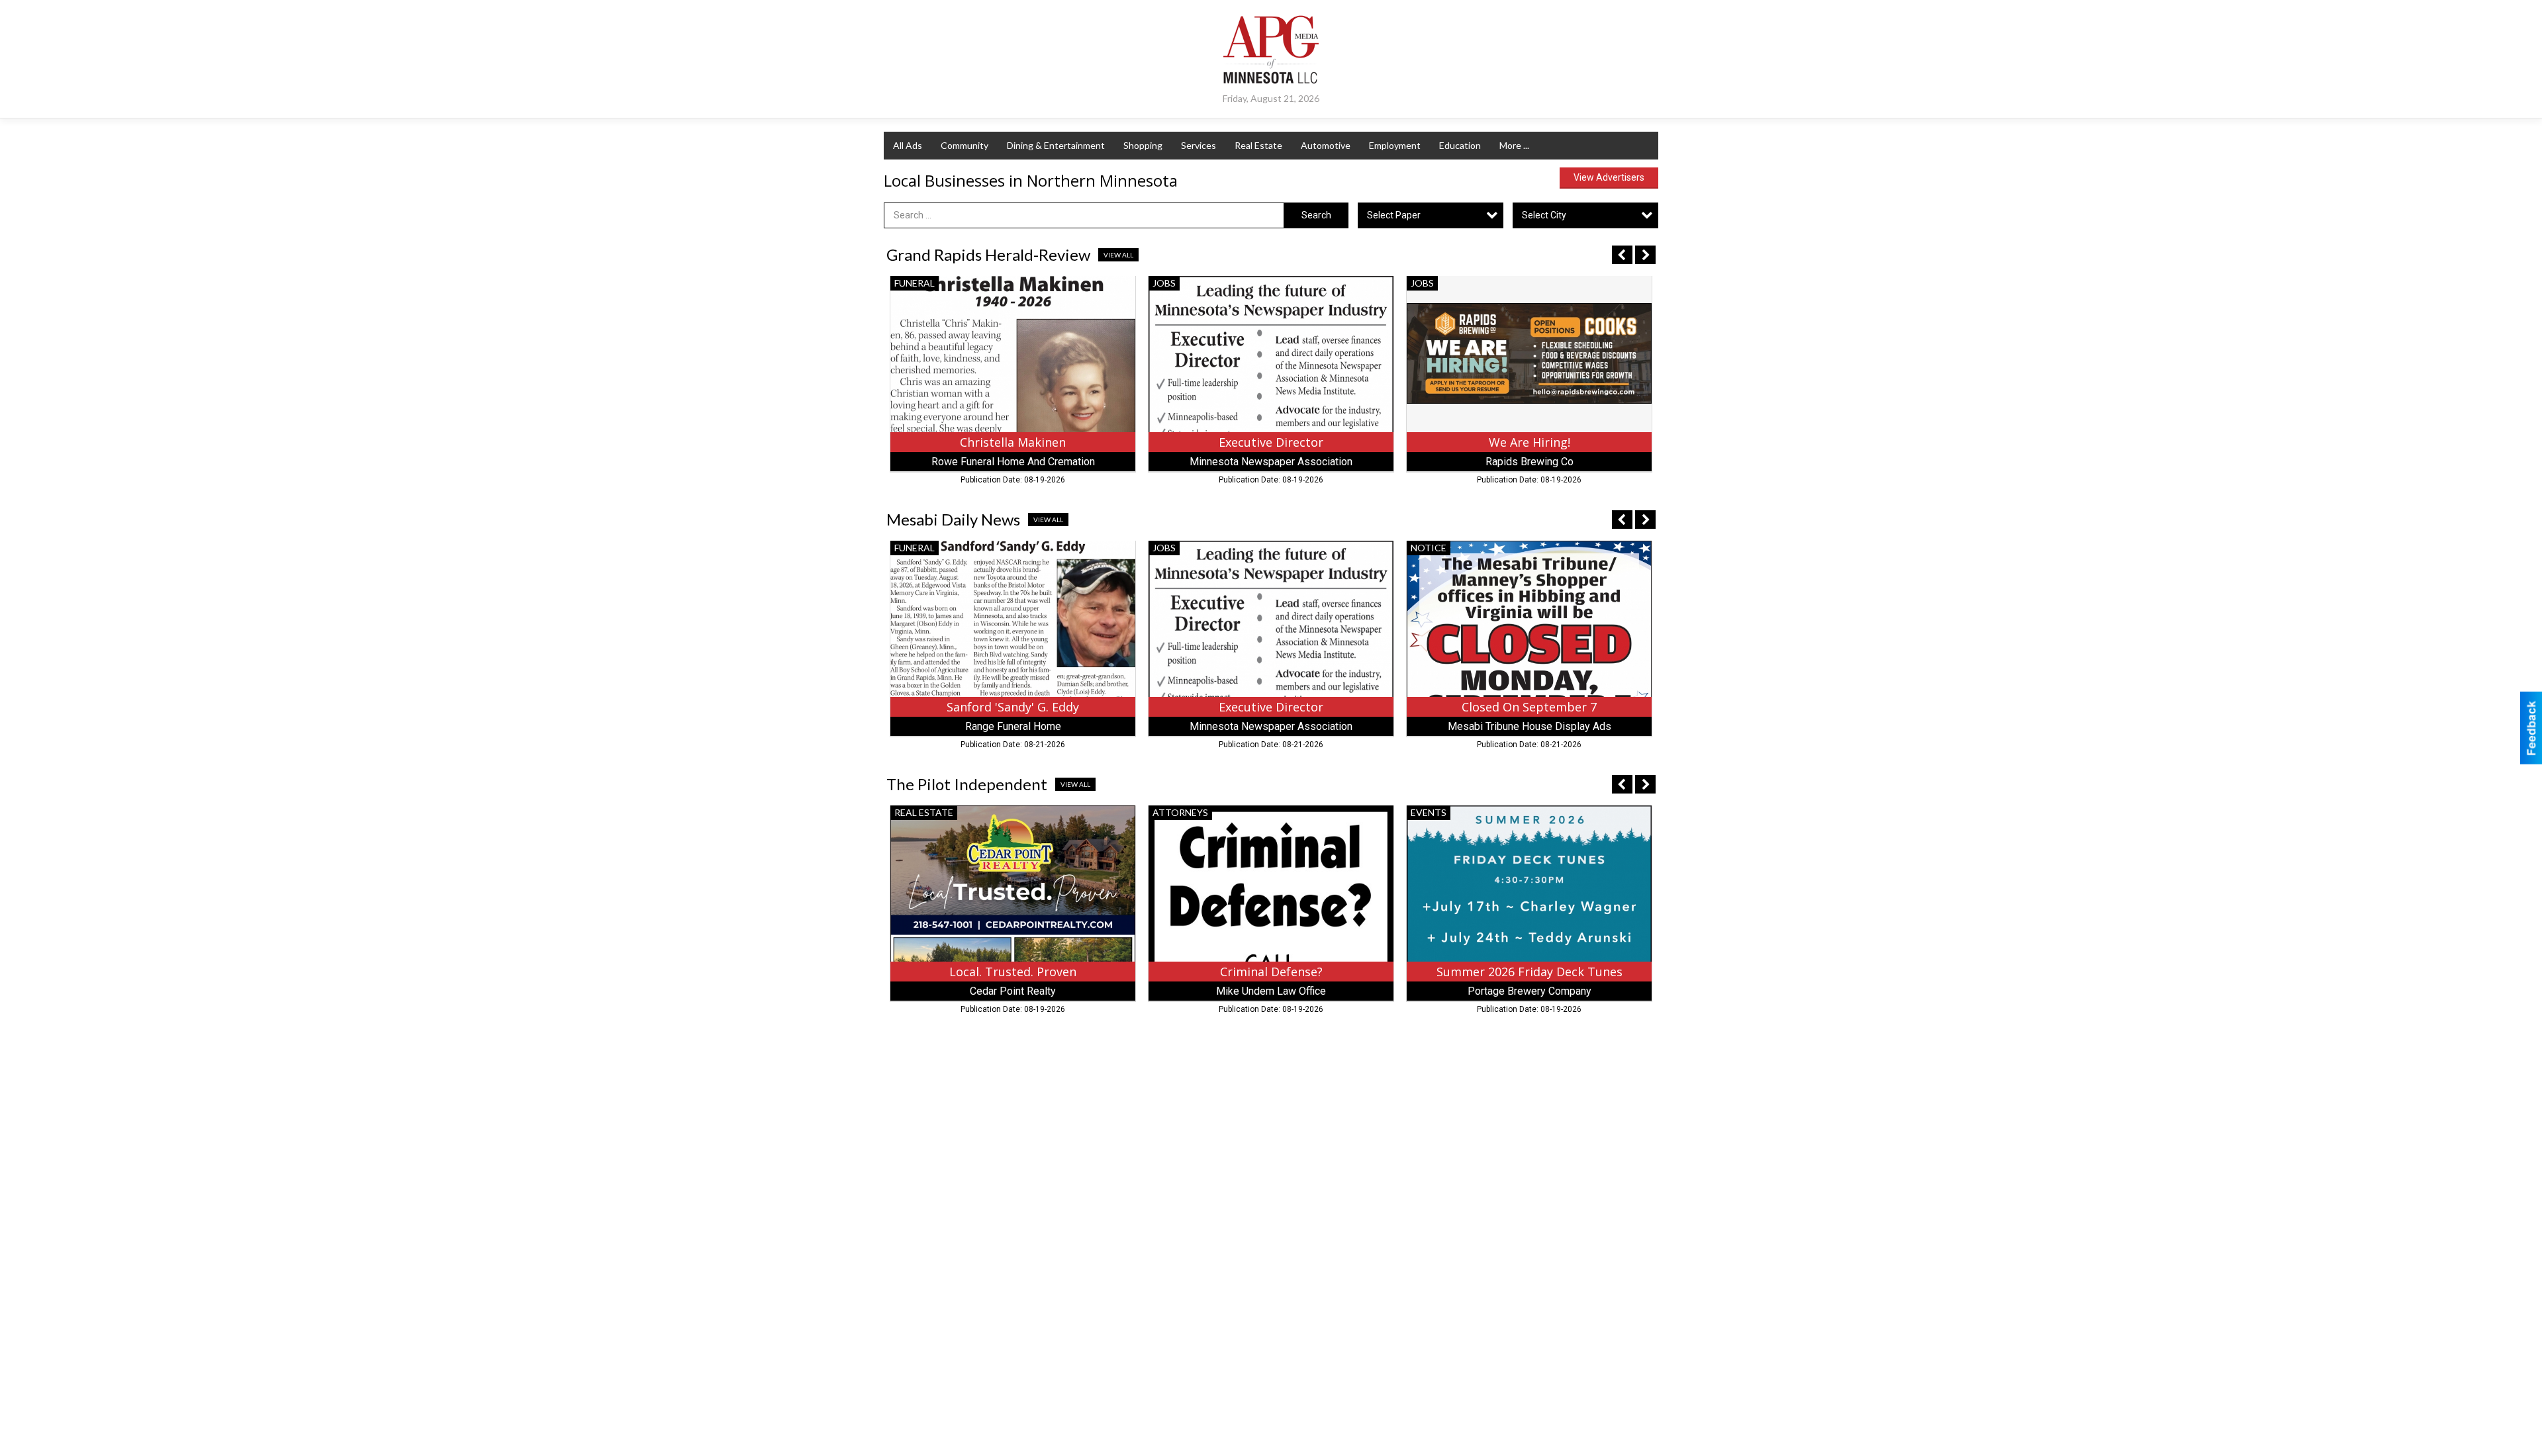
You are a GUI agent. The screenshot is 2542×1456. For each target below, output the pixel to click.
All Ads (908, 145)
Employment (1395, 145)
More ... (1514, 145)
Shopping (1143, 145)
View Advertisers (1609, 177)
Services (1199, 145)
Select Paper (1394, 215)
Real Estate (1258, 145)
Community (965, 145)
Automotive (1326, 145)
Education (1460, 145)
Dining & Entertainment (1056, 145)
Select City (1544, 215)
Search (1316, 215)
